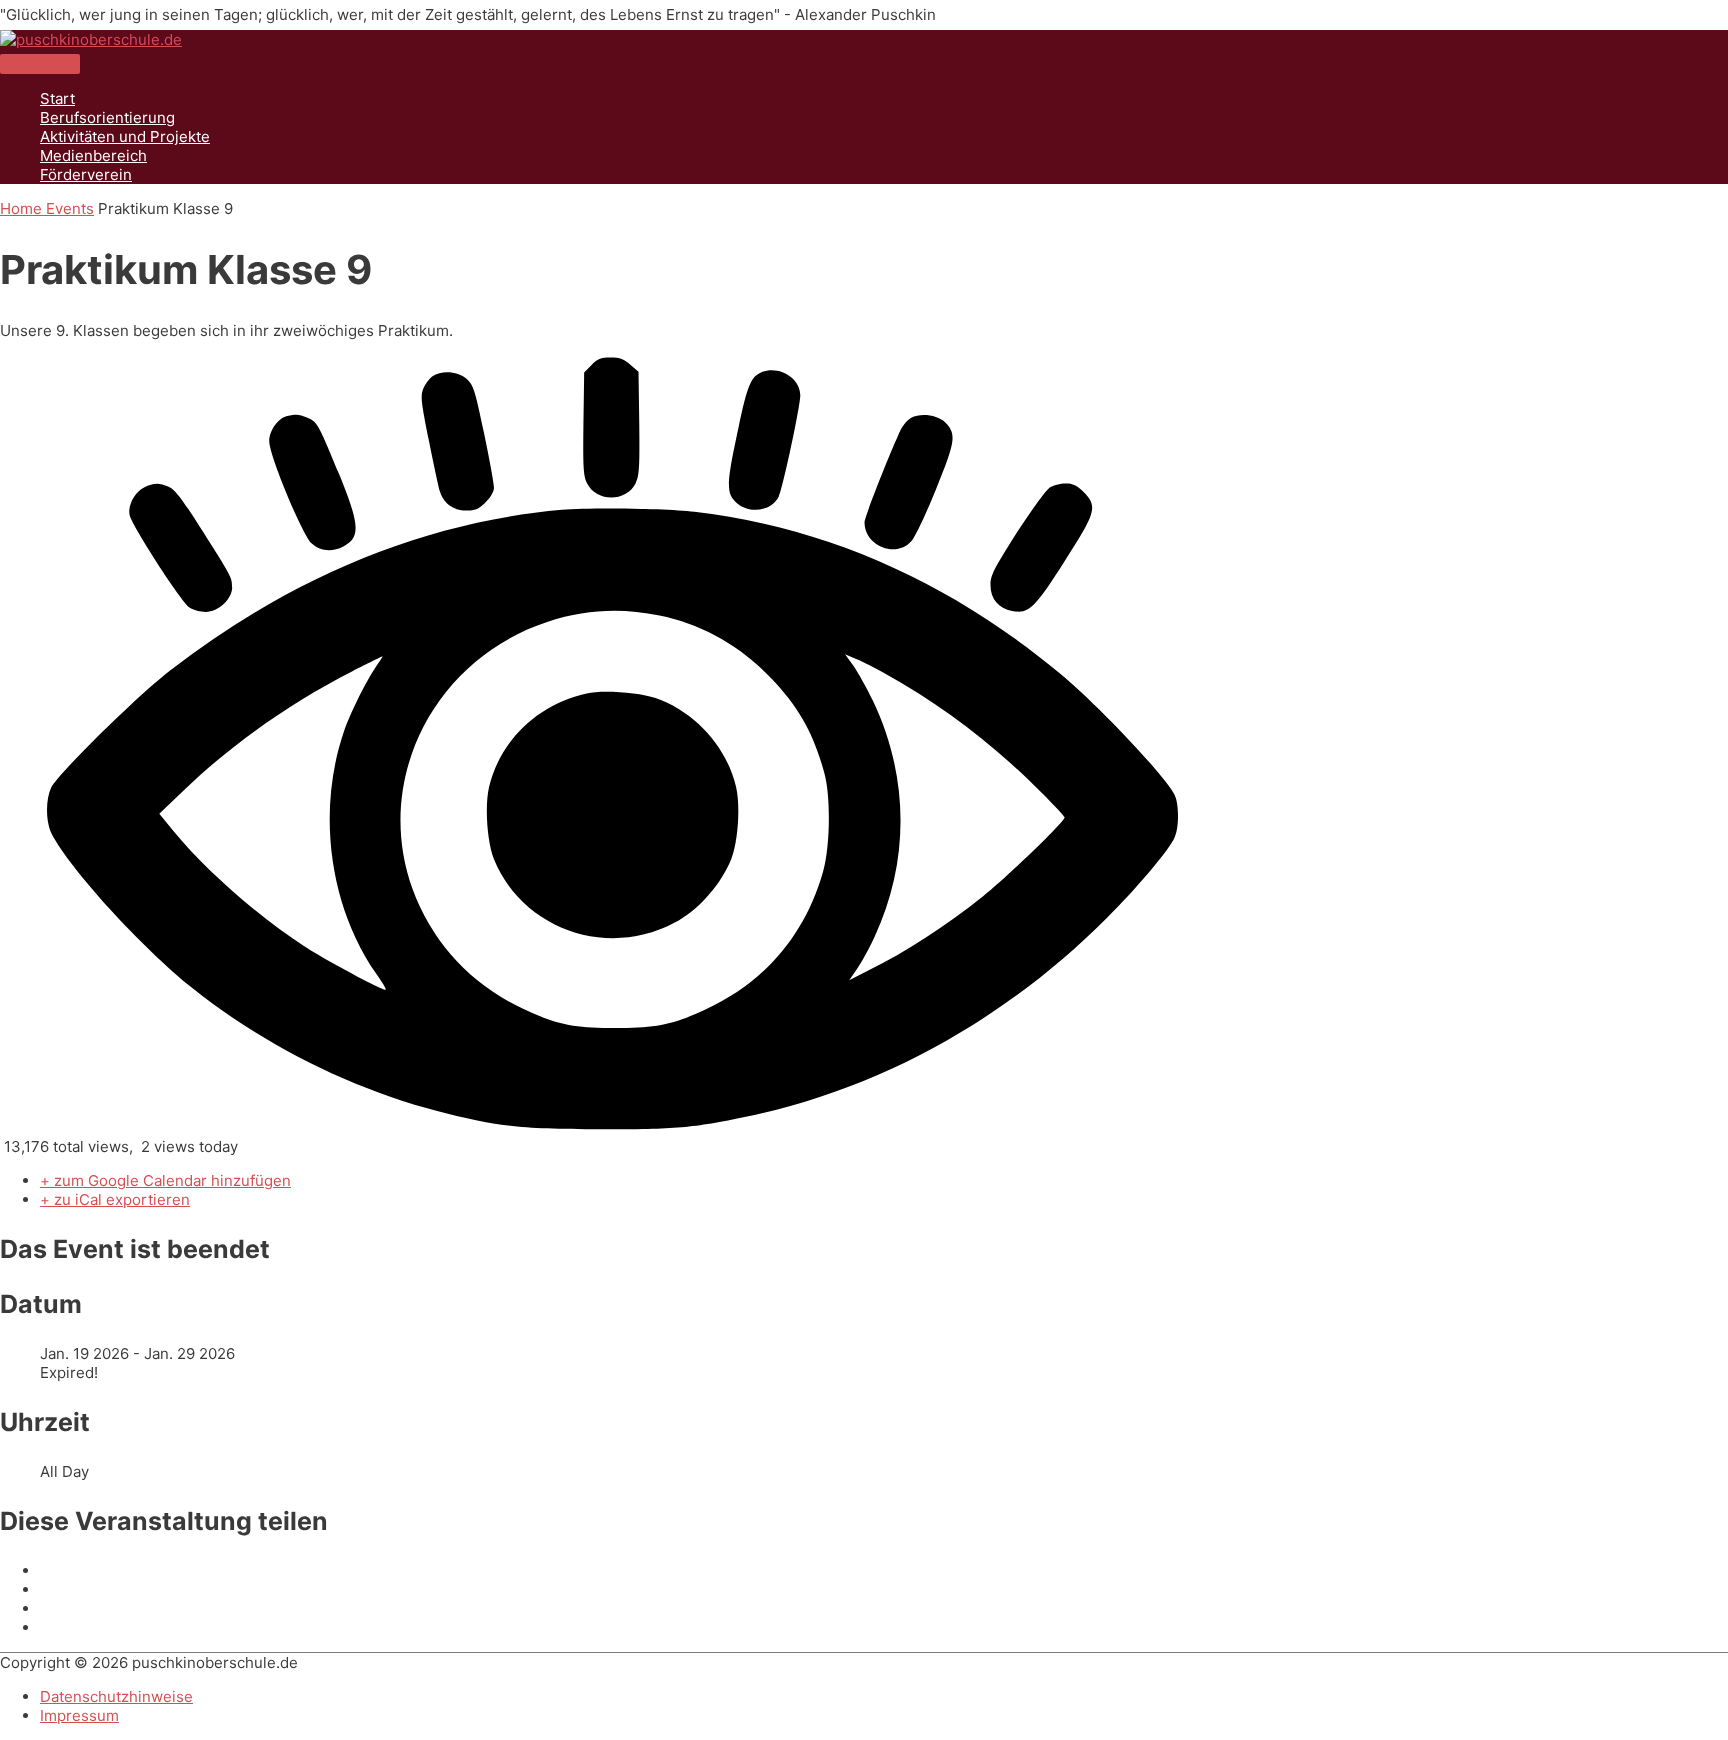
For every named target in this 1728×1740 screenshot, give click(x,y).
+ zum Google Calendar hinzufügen (165, 1180)
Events (70, 208)
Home (23, 208)
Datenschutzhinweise (116, 1696)
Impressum (79, 1715)
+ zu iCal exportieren (115, 1199)
